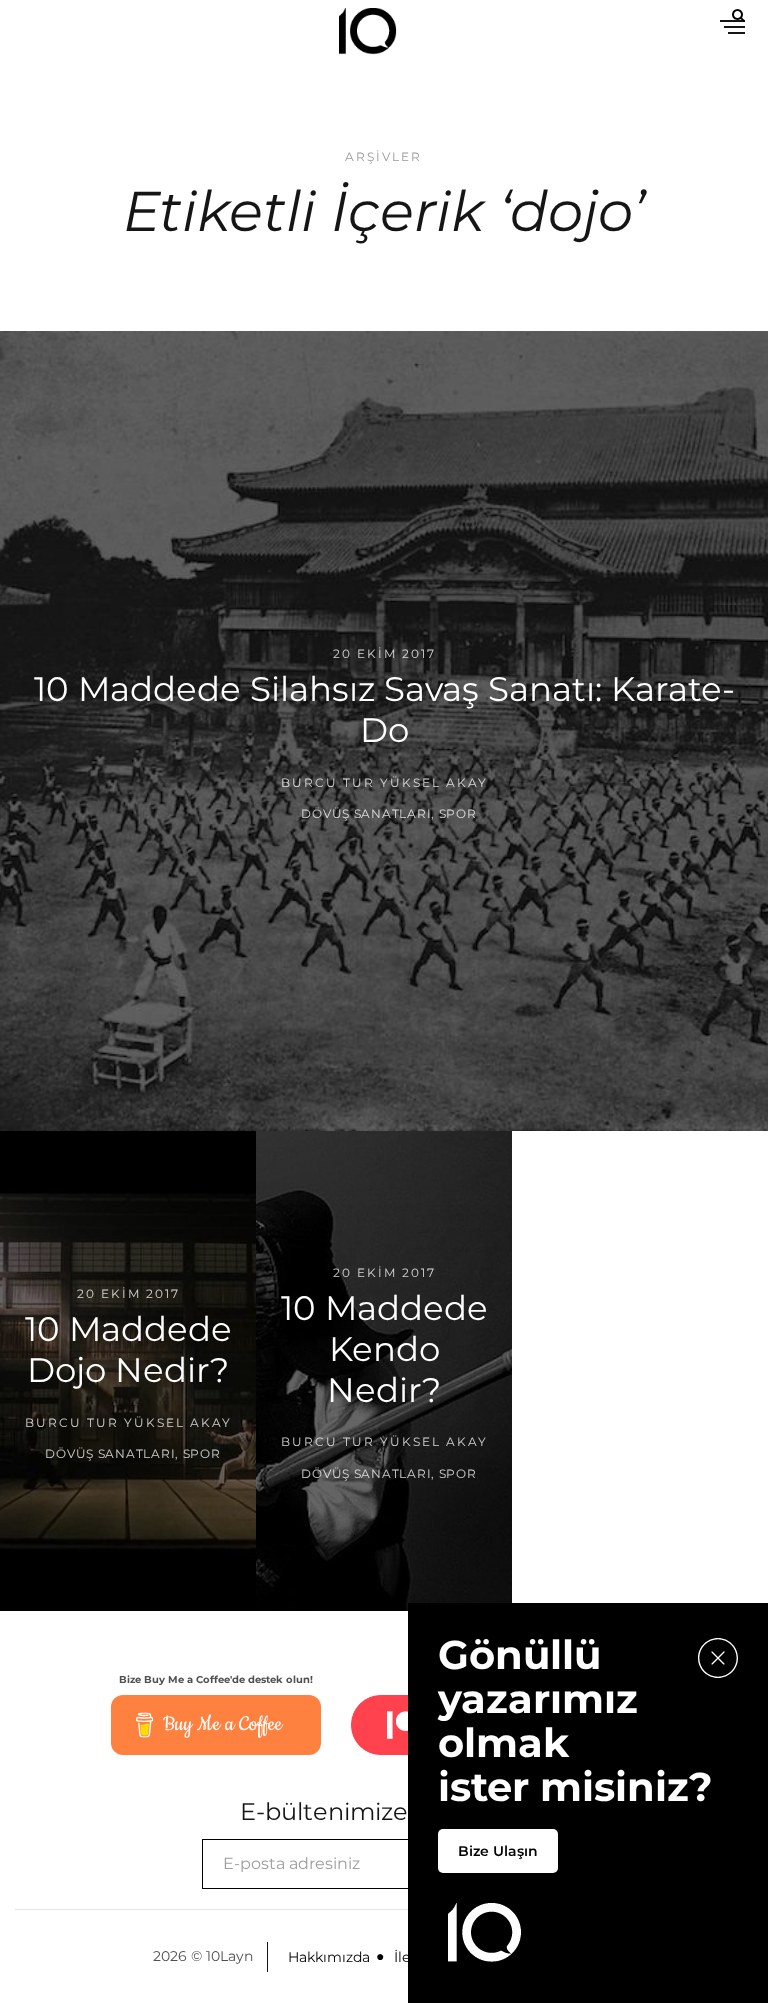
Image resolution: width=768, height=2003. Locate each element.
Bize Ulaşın (498, 1851)
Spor (458, 813)
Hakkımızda (329, 1957)
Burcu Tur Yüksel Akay (384, 781)
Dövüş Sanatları (366, 813)
